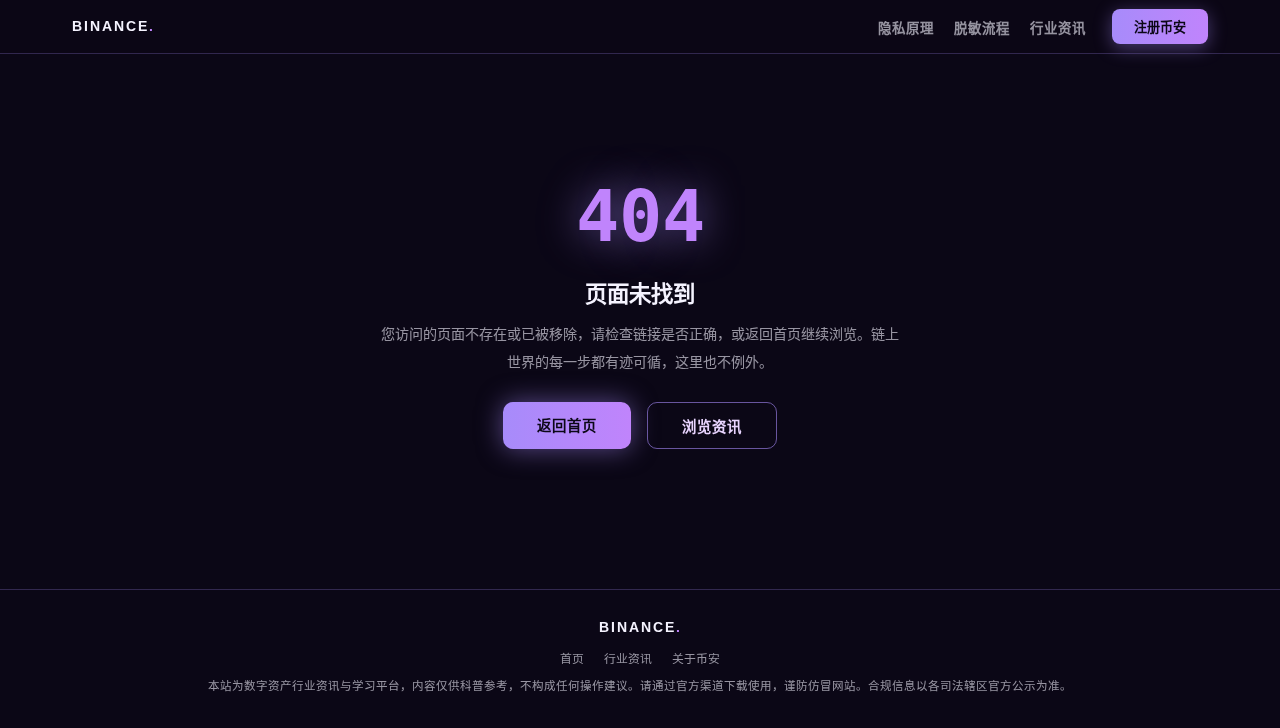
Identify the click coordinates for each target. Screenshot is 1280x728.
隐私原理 (906, 28)
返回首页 (567, 426)
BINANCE (113, 26)
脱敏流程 (982, 28)
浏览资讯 (712, 427)
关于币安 (696, 659)
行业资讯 (1058, 28)
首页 (572, 659)
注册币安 (1160, 27)
